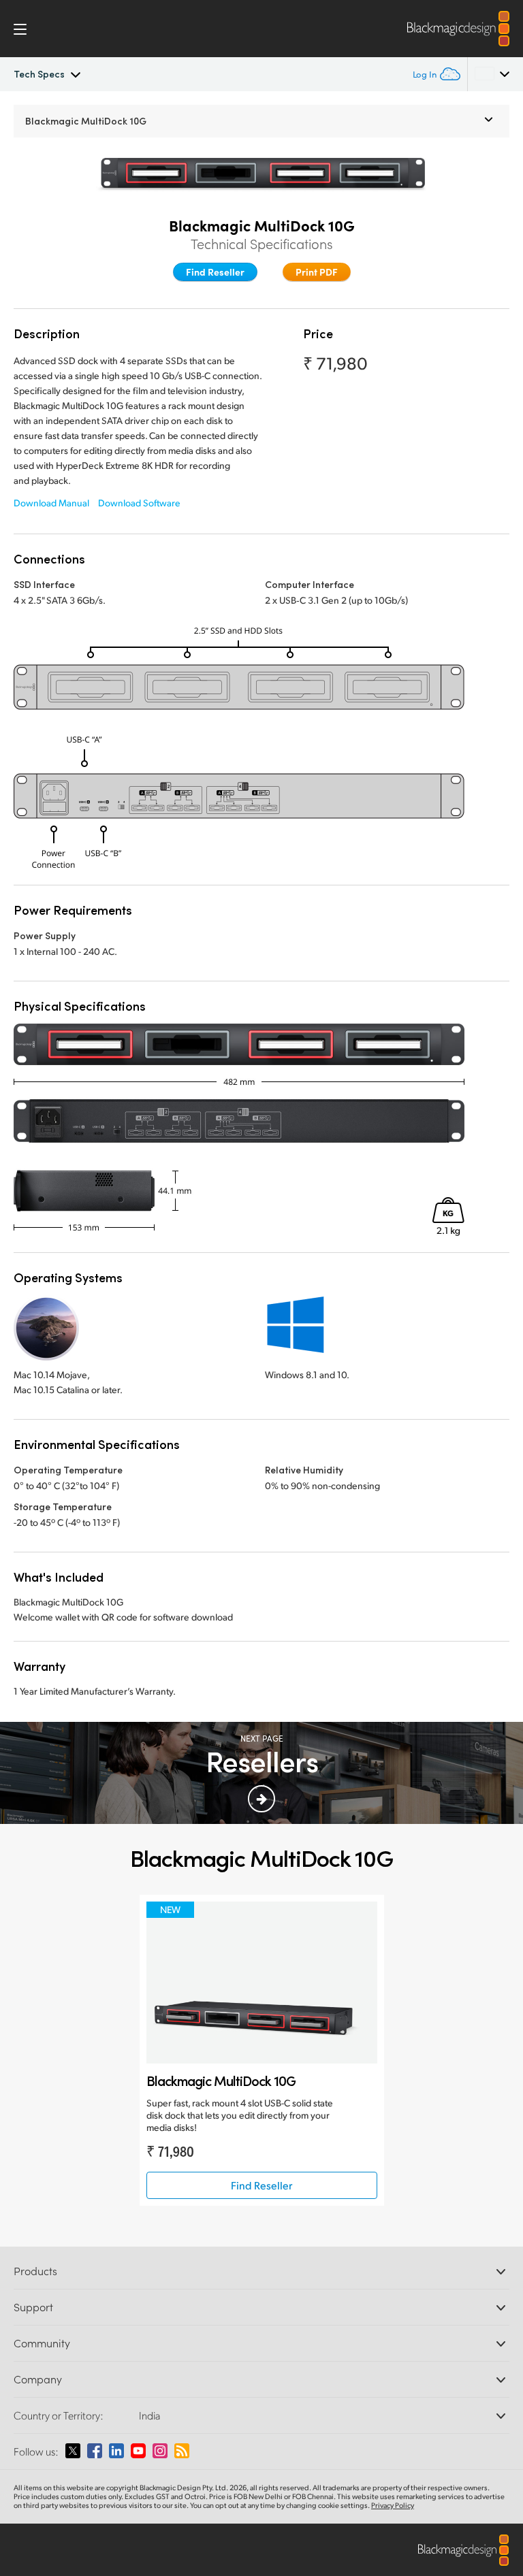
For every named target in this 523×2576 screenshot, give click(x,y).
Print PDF (317, 272)
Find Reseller (215, 272)
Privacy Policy (393, 2505)
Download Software (139, 503)
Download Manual (51, 503)
